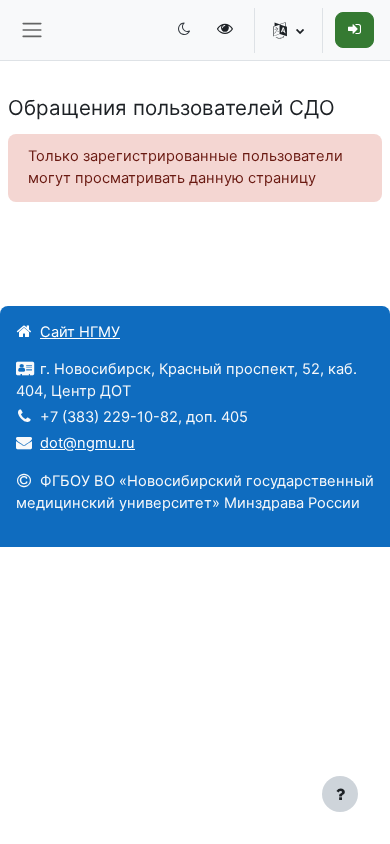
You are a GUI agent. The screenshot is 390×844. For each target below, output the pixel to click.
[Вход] (354, 30)
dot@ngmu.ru (87, 443)
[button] (288, 30)
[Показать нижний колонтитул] (340, 794)
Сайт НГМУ (80, 332)
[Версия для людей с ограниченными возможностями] (227, 30)
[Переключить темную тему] (184, 30)
